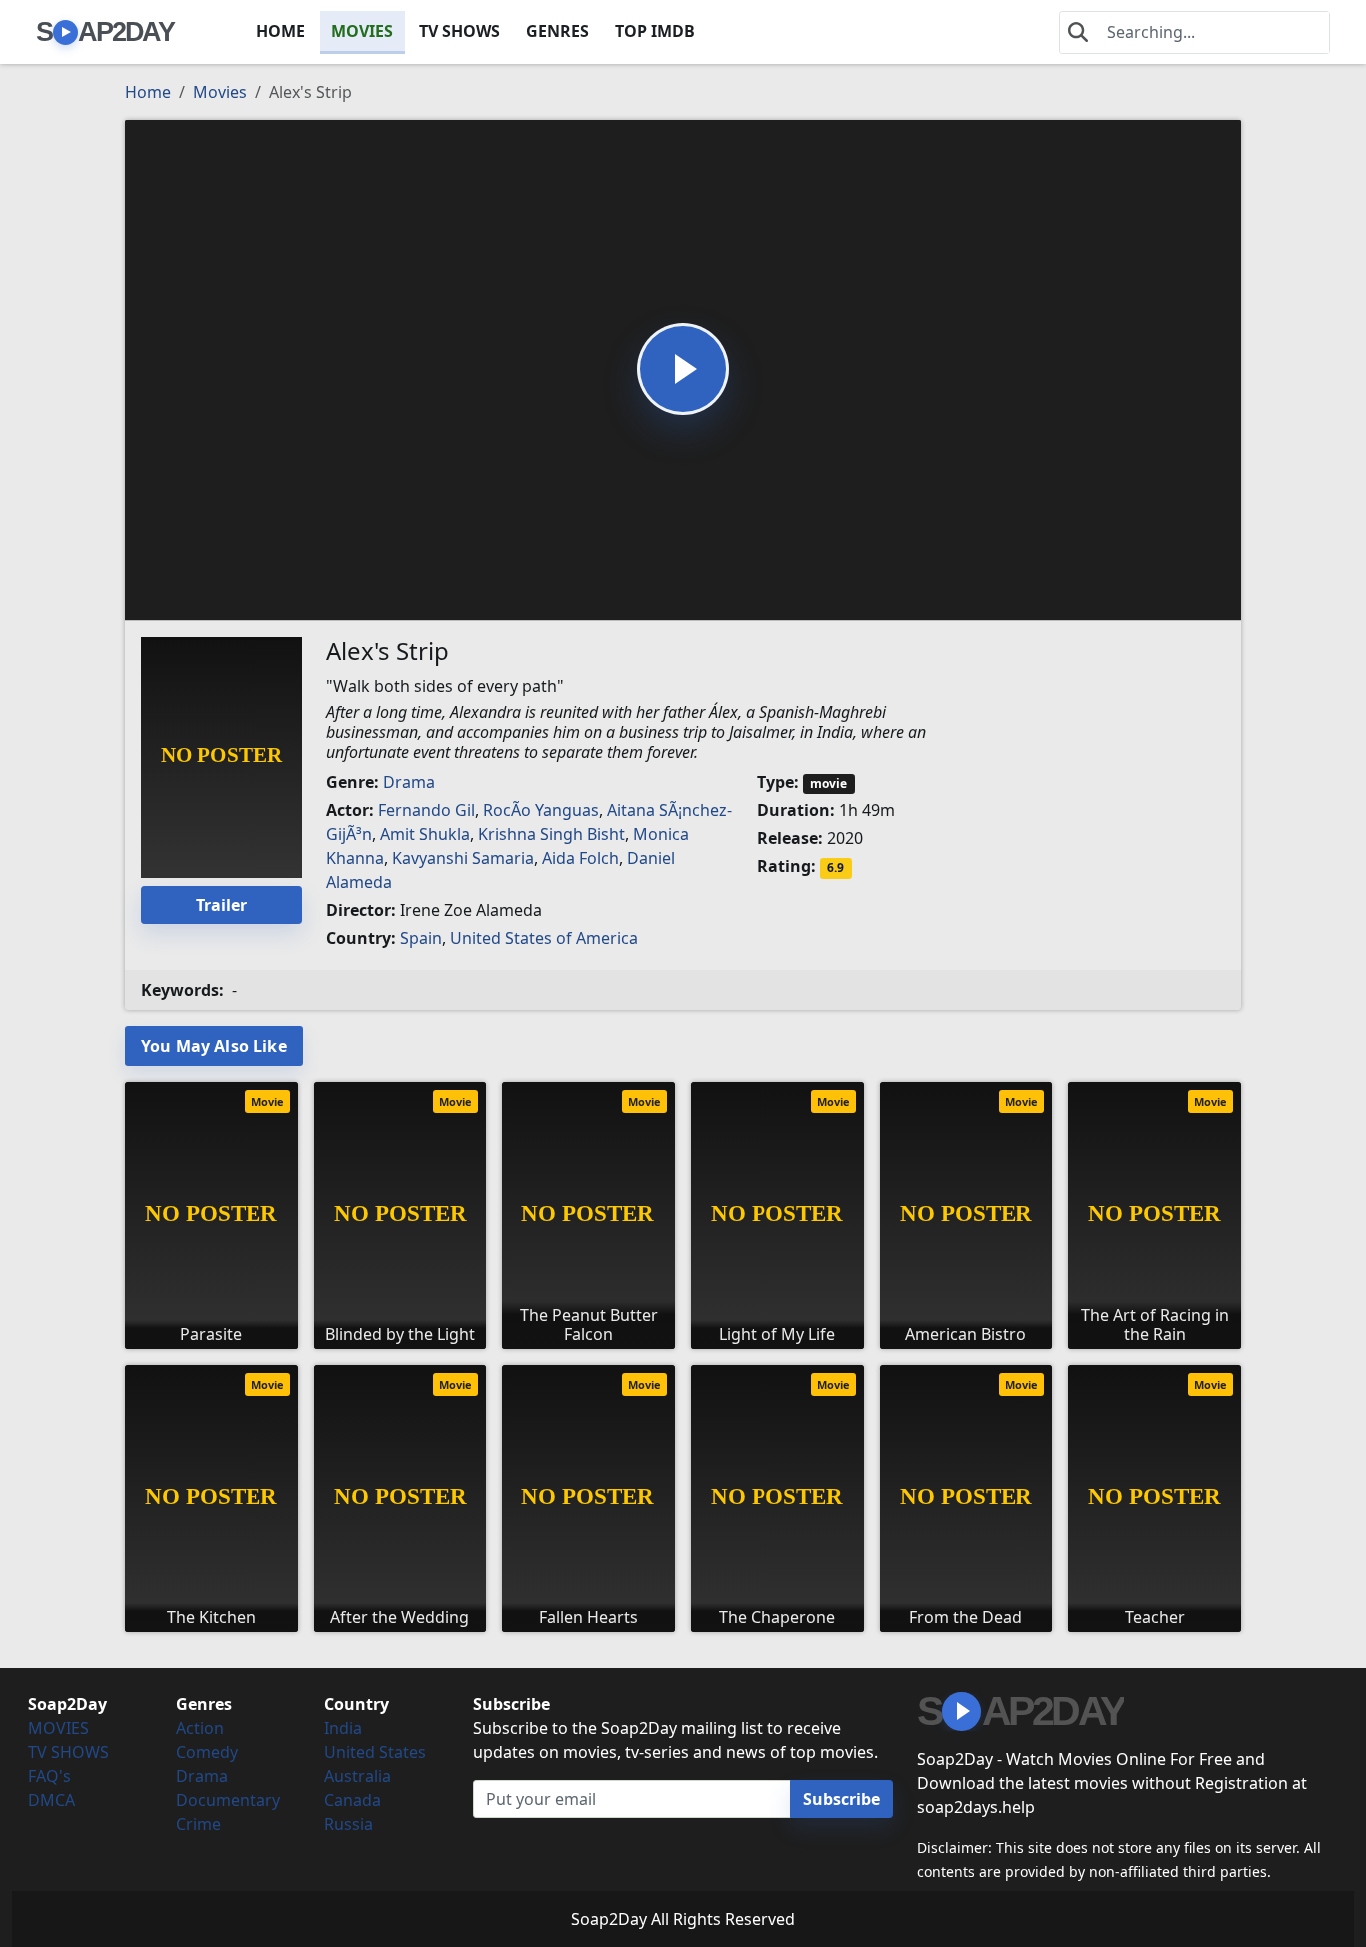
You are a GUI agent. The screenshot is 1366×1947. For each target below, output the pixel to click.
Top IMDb (655, 31)
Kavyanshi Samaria (463, 858)
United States (375, 1752)
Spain (421, 938)
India (343, 1728)
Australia (357, 1776)
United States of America (544, 938)
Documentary (228, 1800)
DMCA (51, 1800)
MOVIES (362, 31)
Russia (348, 1824)
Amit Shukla (425, 834)
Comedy (207, 1752)
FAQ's (49, 1776)
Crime (198, 1824)
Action (200, 1728)
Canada (352, 1800)
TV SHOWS (459, 31)
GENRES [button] (557, 31)
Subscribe (841, 1799)
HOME (280, 31)
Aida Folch (580, 858)
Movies (220, 92)
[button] (683, 369)
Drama (409, 782)
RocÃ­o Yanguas (541, 810)
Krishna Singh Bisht (551, 834)
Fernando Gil (426, 810)
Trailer (221, 905)
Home (148, 92)
